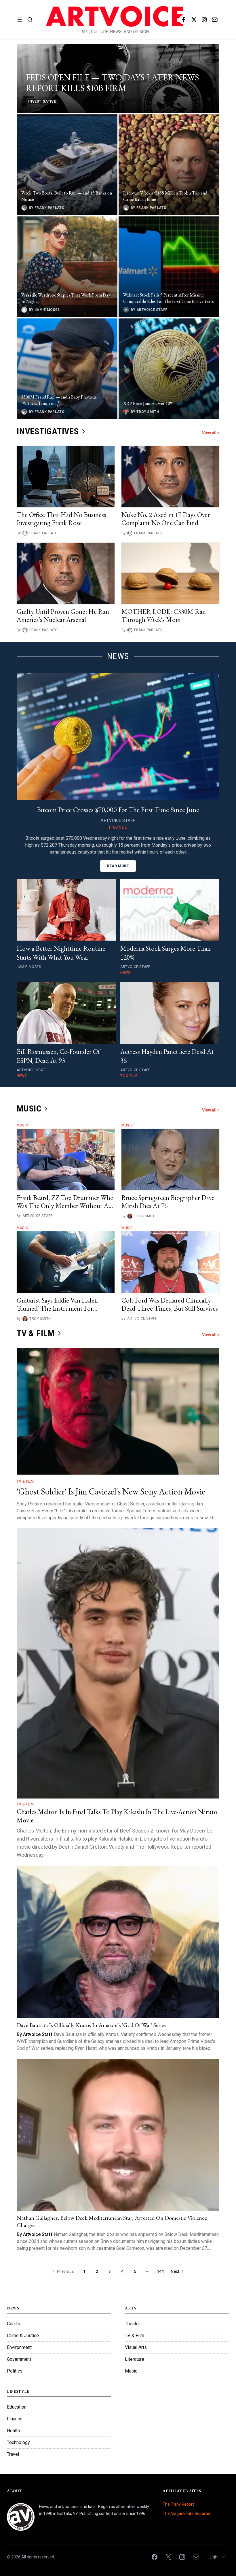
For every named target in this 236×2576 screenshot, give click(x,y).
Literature (135, 2359)
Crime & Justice (23, 2336)
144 (160, 2271)
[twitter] (194, 20)
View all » (211, 433)
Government (19, 2359)
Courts (14, 2324)
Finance (15, 2419)
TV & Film (25, 1482)
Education (17, 2407)
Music (22, 1125)
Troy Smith (145, 1216)
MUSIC (29, 1108)
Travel (13, 2454)
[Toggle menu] (20, 20)
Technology (18, 2442)
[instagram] (204, 20)
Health (13, 2431)
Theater (133, 2324)
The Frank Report (178, 2504)
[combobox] (218, 2557)
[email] (215, 20)
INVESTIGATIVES (48, 431)
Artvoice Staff (37, 1216)
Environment (19, 2347)
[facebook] (184, 20)
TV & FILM (36, 1333)
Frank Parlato (44, 533)
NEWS (118, 656)
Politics (15, 2371)
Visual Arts (136, 2347)
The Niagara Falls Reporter (187, 2513)
